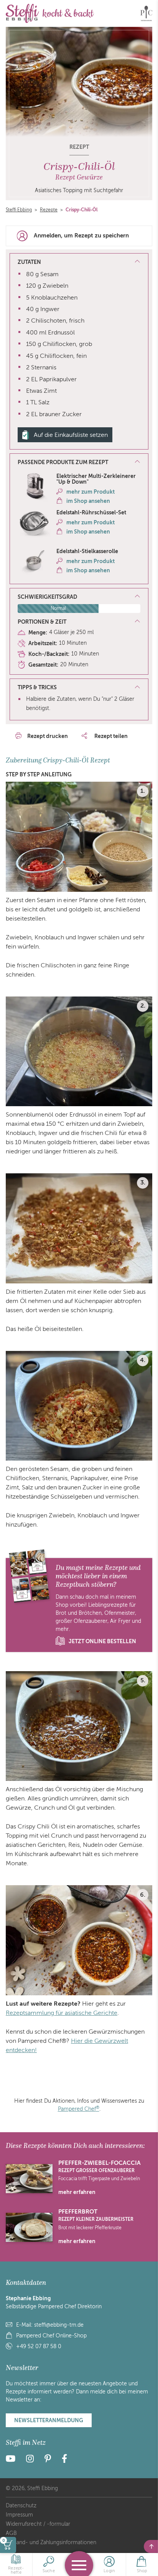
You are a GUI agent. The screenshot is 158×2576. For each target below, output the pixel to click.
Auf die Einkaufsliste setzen (71, 435)
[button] (79, 463)
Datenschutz (21, 2506)
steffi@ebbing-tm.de (59, 2325)
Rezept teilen (110, 736)
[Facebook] (64, 2460)
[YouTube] (13, 2460)
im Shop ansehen (88, 501)
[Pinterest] (48, 2460)
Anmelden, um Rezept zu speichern (81, 236)
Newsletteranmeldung (49, 2420)
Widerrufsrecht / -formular (38, 2524)
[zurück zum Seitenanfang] (151, 2546)
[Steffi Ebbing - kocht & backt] (50, 13)
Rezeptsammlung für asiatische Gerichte (62, 2013)
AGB (11, 2533)
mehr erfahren (77, 2192)
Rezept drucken (48, 736)
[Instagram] (30, 2460)
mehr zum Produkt (91, 492)
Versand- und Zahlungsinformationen (51, 2542)
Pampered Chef (79, 2109)
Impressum (19, 2515)
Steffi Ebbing (19, 210)
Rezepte (49, 210)
